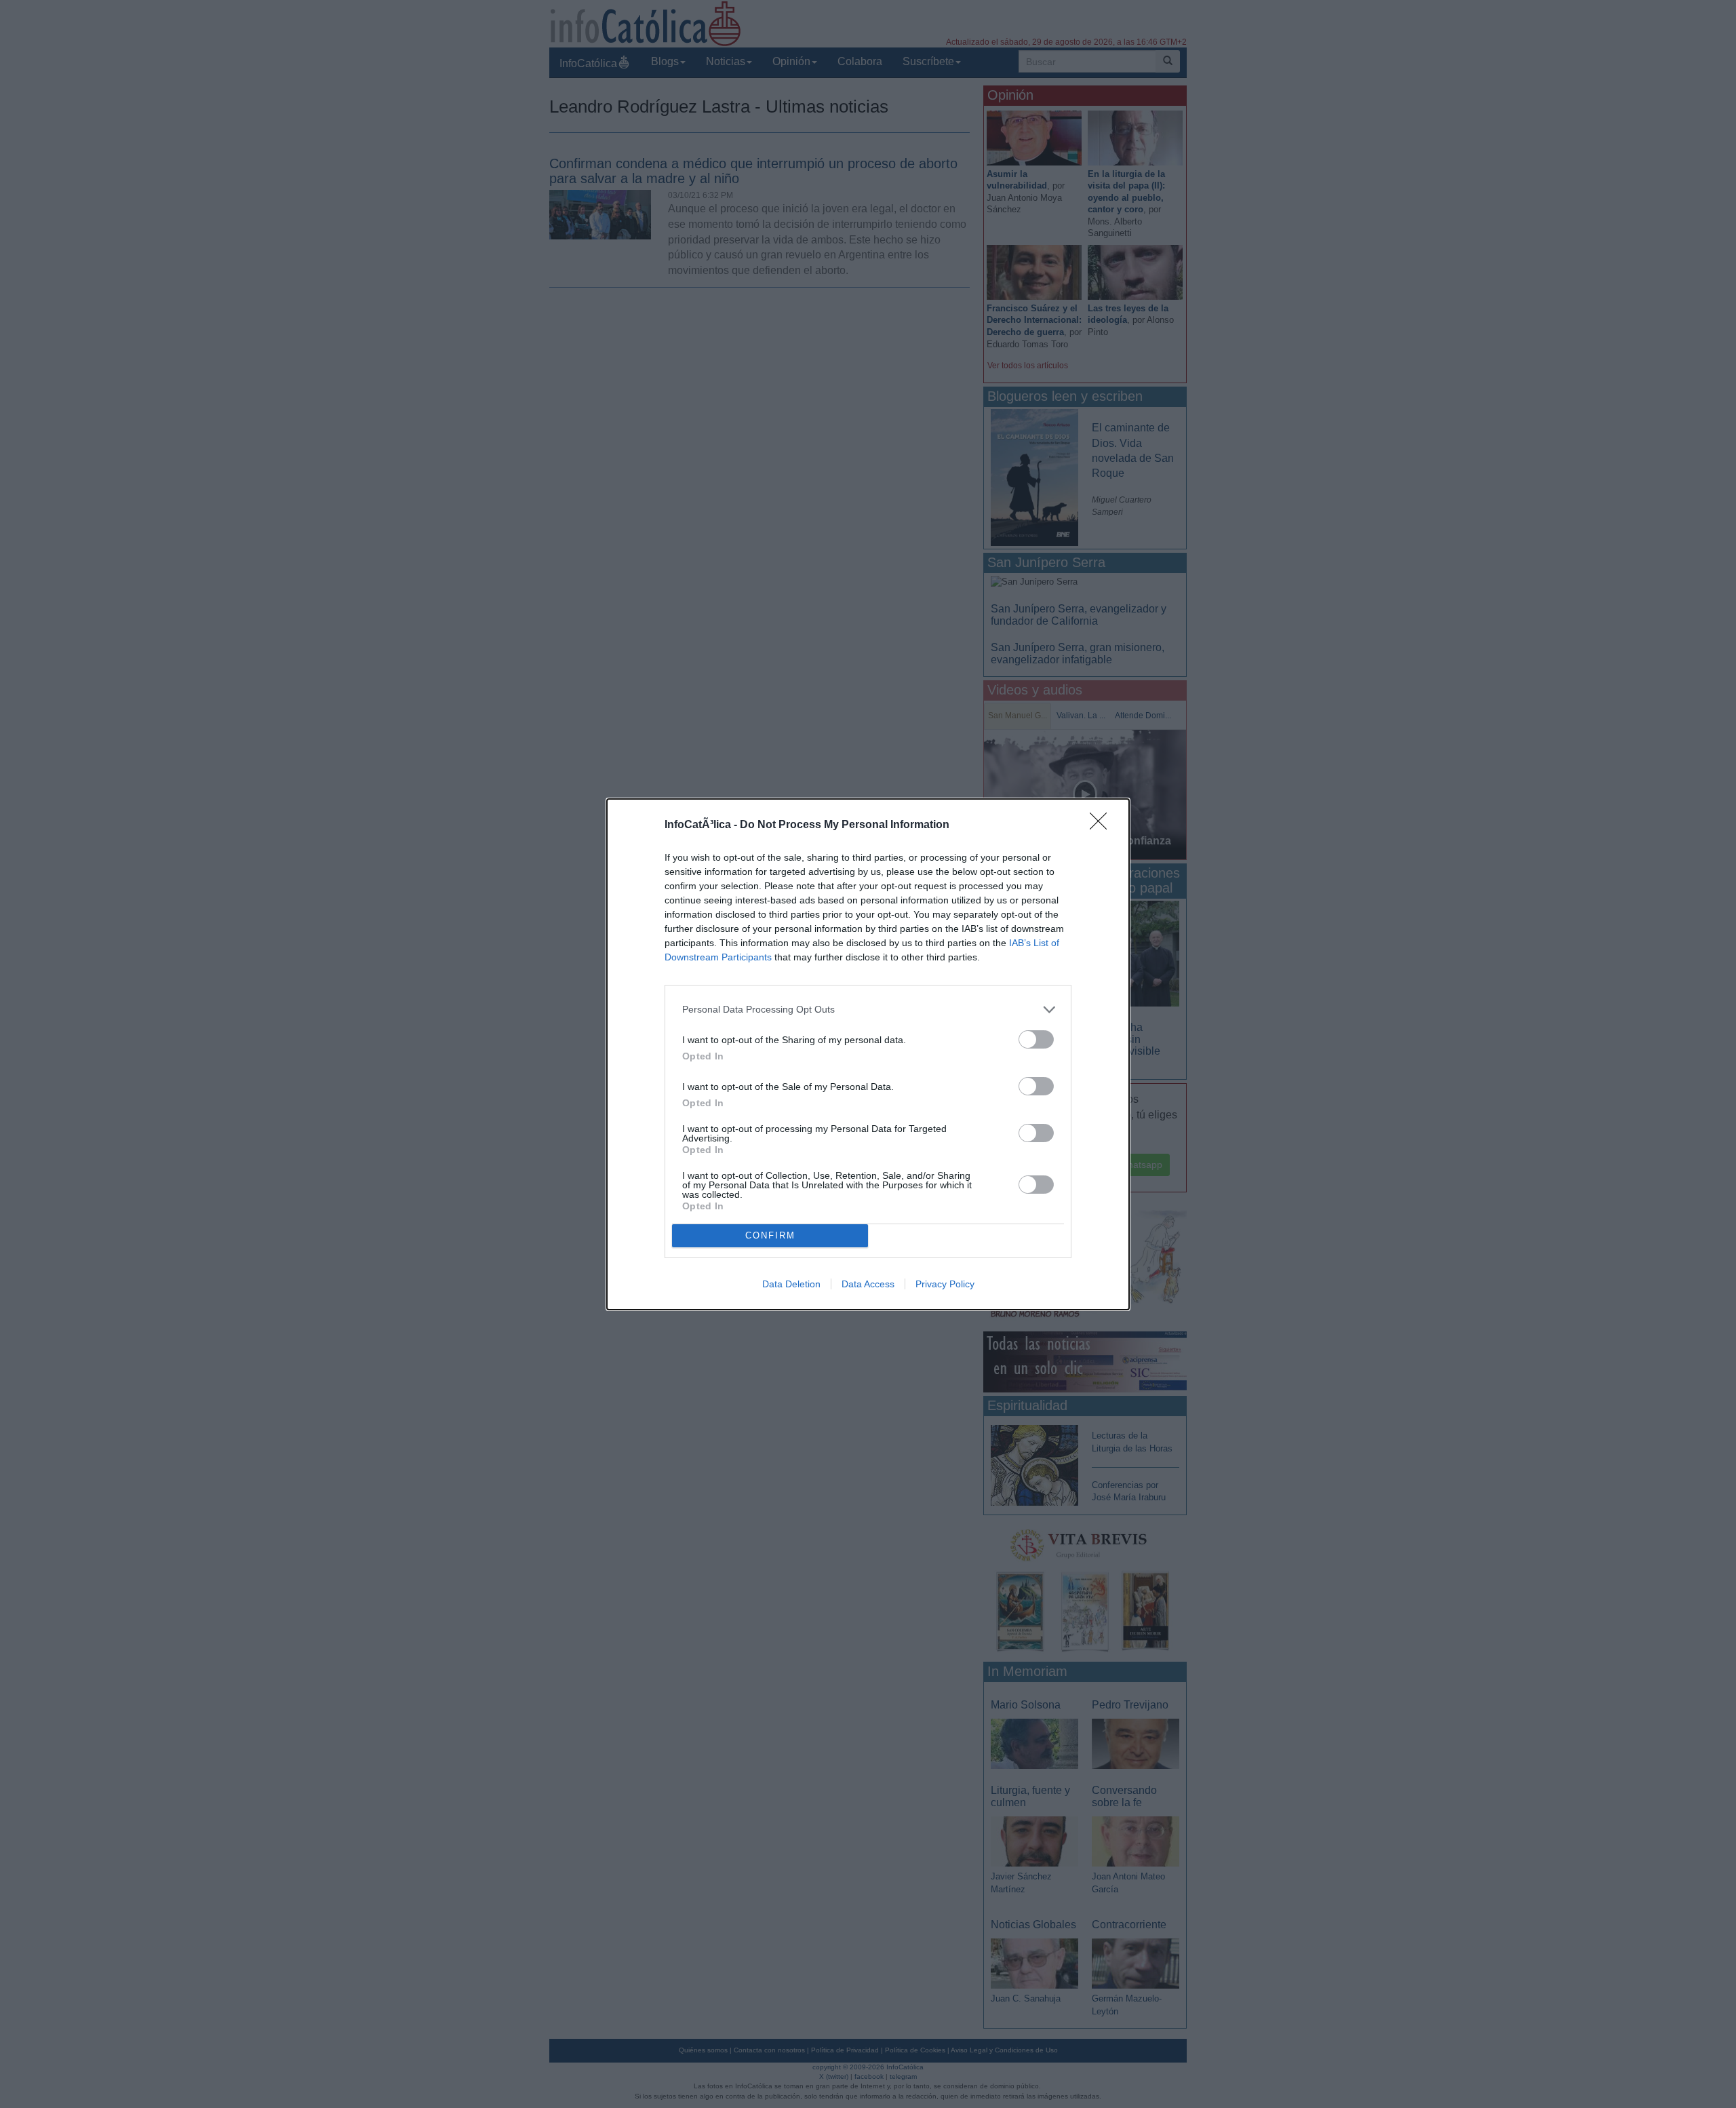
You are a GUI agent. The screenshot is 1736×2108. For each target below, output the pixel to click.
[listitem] (868, 1010)
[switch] (1036, 1039)
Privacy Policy (945, 1284)
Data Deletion (791, 1284)
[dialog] (868, 1054)
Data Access (868, 1284)
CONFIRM (770, 1235)
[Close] (1103, 825)
